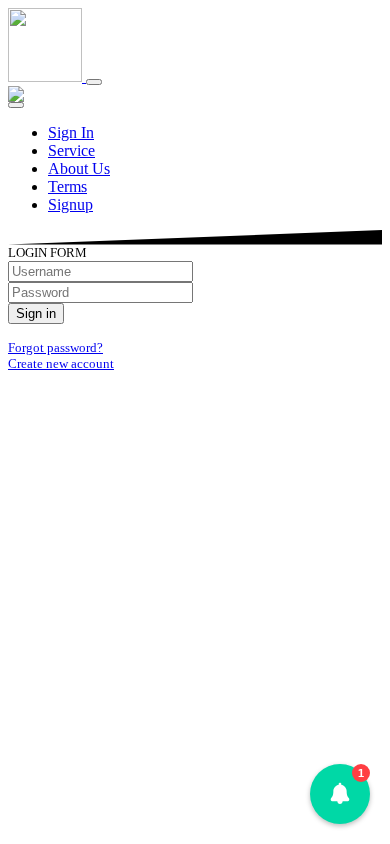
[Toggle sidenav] (16, 105)
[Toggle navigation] (94, 82)
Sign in (36, 313)
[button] (340, 794)
